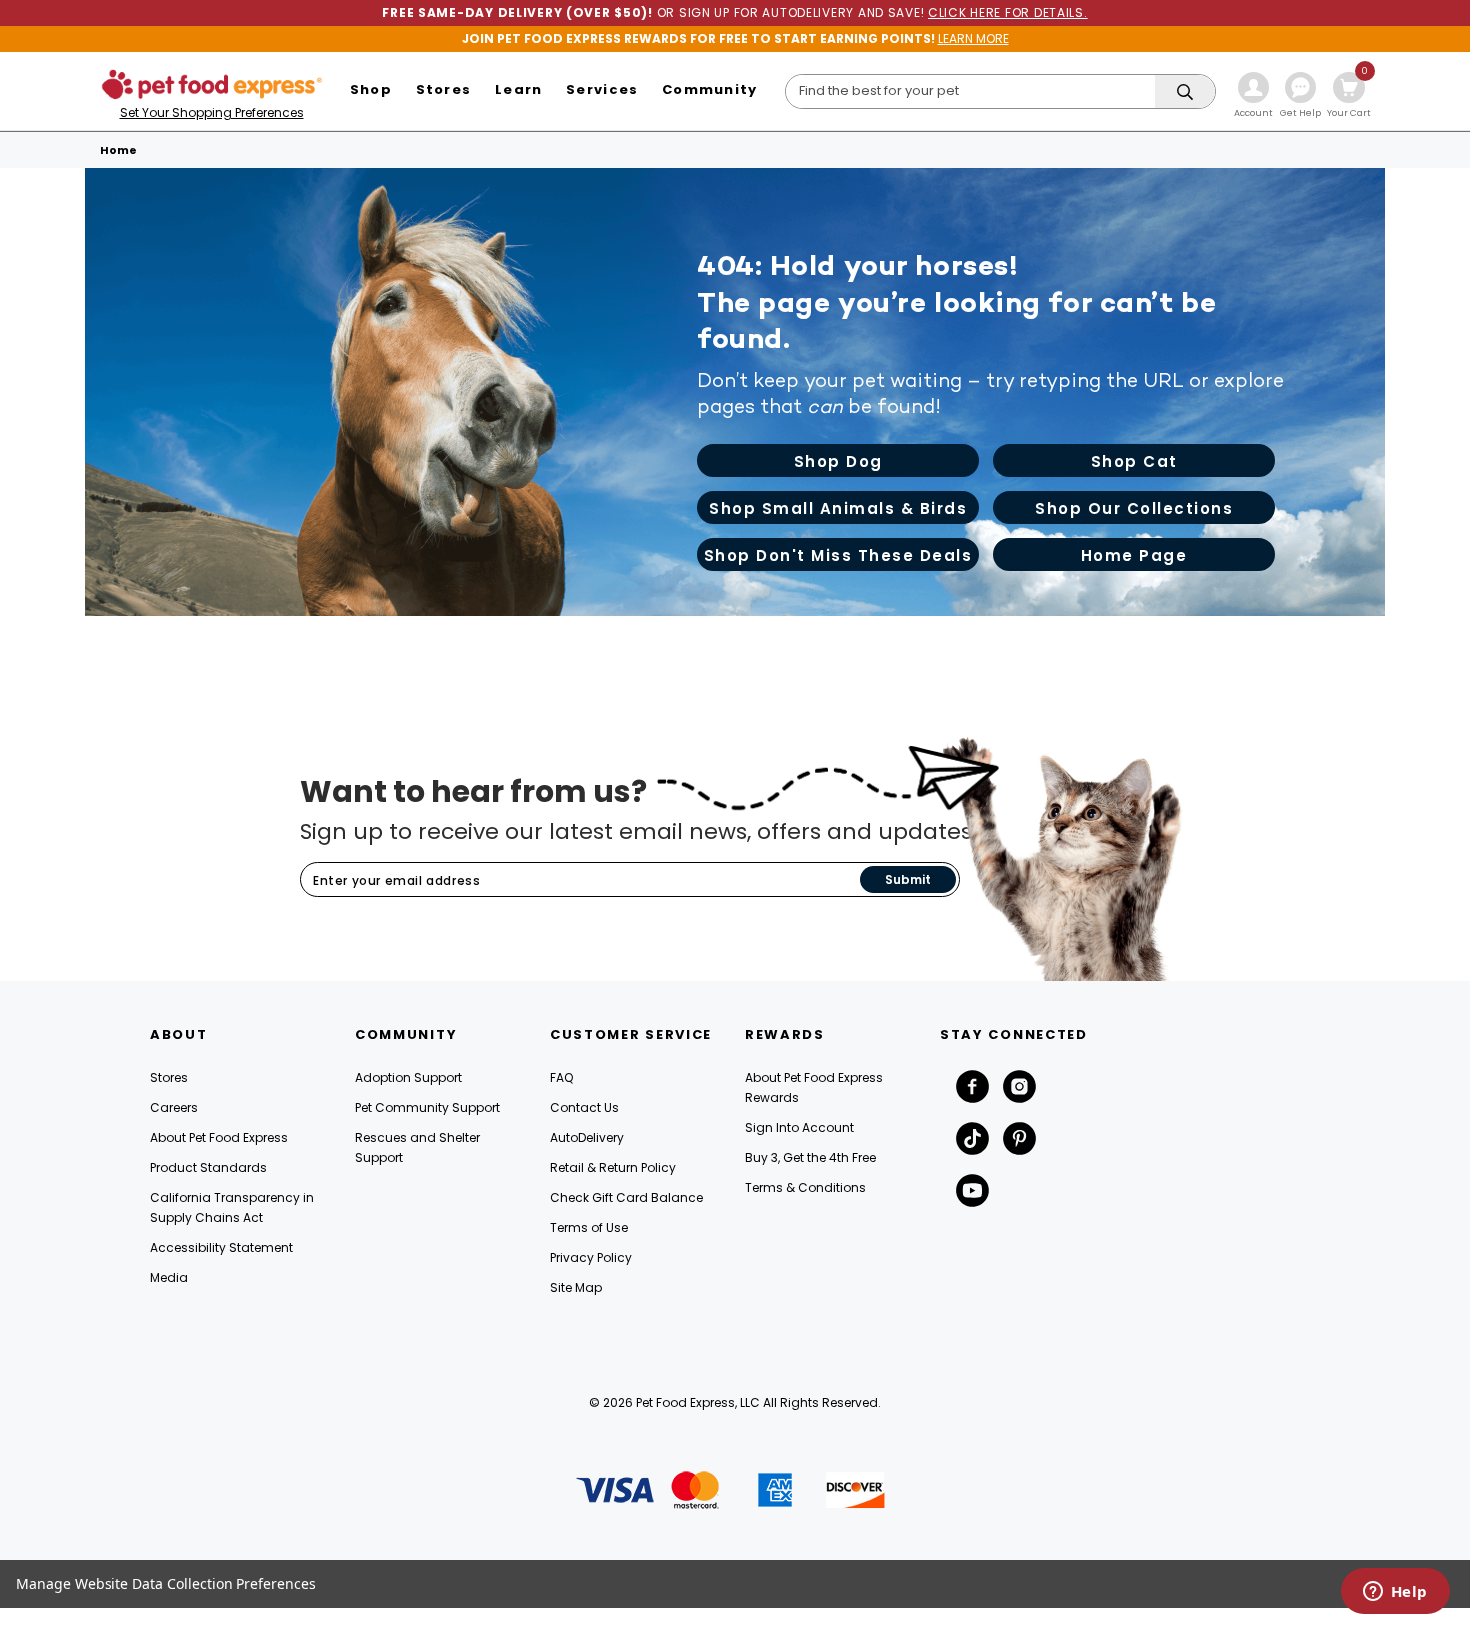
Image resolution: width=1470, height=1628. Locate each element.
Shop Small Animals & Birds (838, 508)
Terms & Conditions (805, 1187)
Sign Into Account (799, 1127)
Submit (908, 879)
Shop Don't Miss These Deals (838, 555)
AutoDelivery (587, 1137)
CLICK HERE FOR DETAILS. (1008, 12)
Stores (169, 1077)
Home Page (1134, 555)
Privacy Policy (591, 1257)
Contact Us (584, 1107)
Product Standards (208, 1167)
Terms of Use (589, 1227)
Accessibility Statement (221, 1247)
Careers (174, 1107)
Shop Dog (838, 461)
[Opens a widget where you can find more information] (1395, 1593)
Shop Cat (1134, 461)
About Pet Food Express (219, 1137)
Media (169, 1277)
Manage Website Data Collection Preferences (166, 1583)
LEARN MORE (973, 38)
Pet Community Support (427, 1107)
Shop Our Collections (1134, 508)
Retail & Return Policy (613, 1167)
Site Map (576, 1287)
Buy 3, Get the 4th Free (810, 1157)
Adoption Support (408, 1077)
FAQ (561, 1077)
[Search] (1185, 92)
